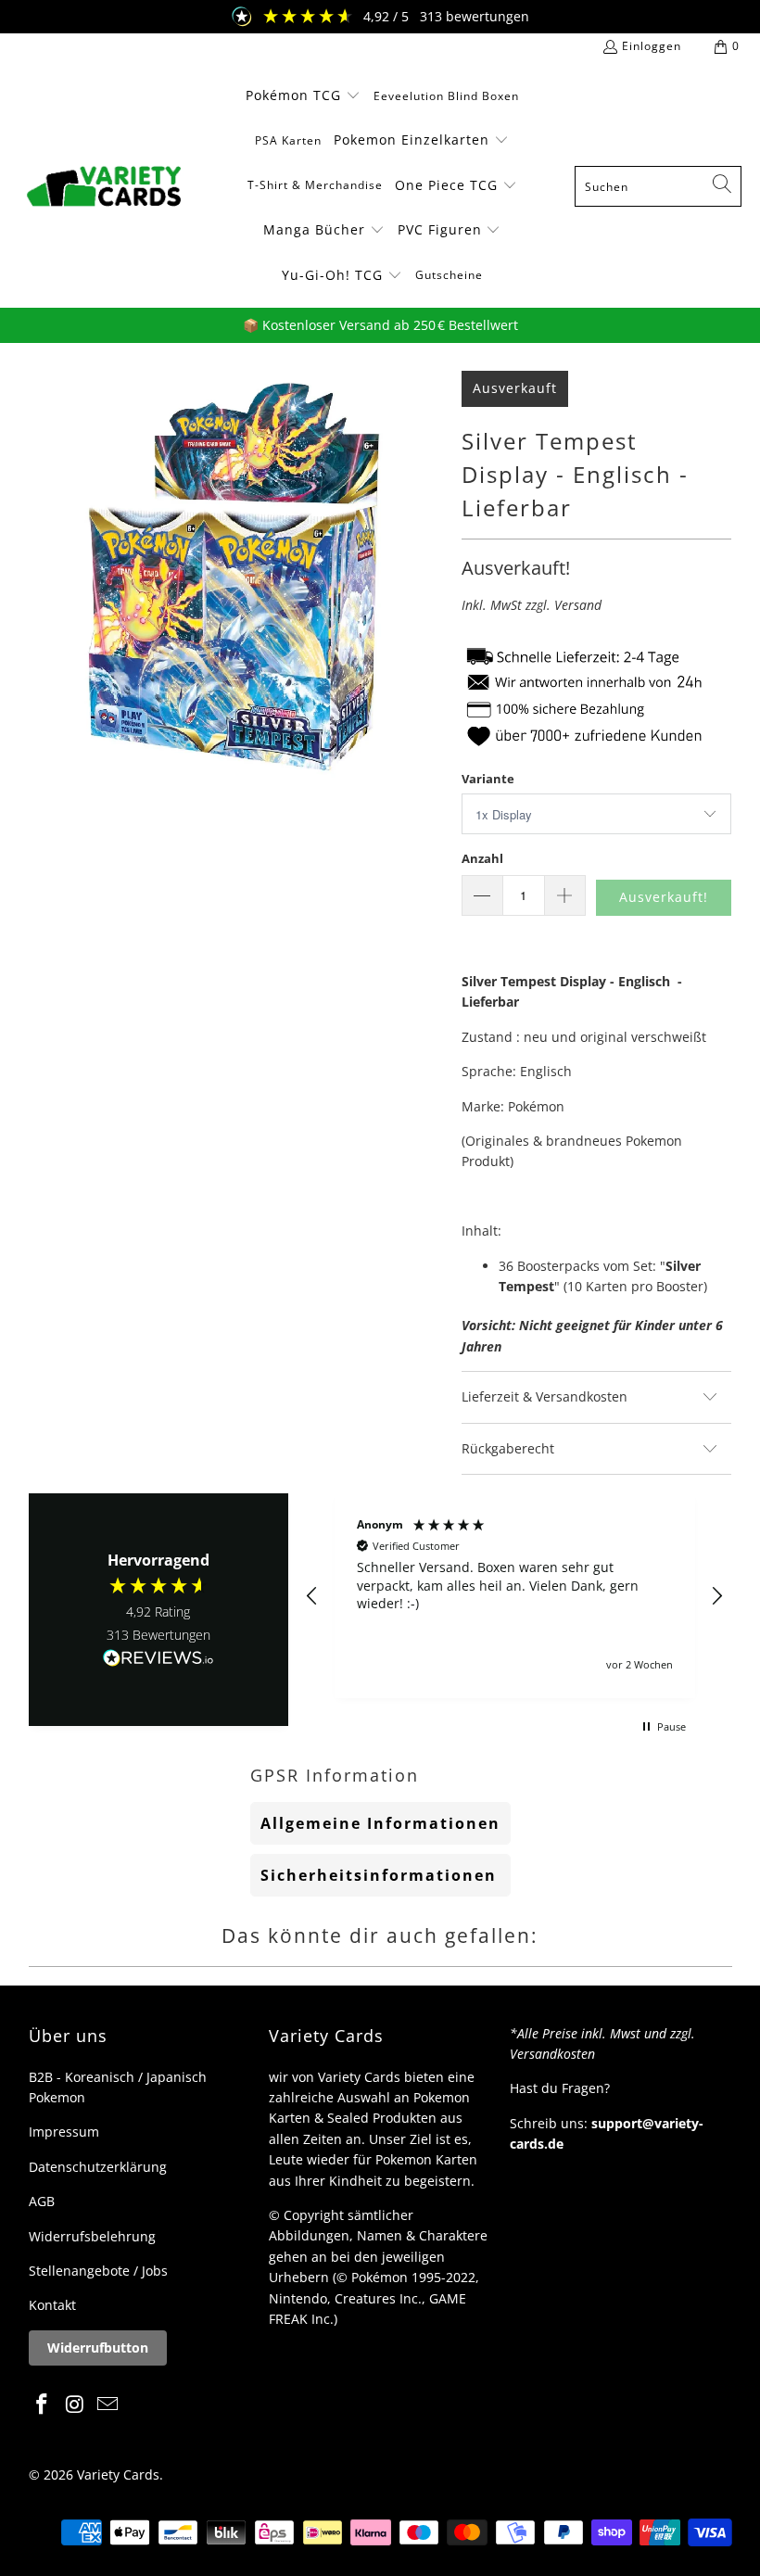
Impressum (64, 2132)
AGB (42, 2201)
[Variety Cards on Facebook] (43, 2405)
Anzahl (482, 858)
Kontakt (52, 2305)
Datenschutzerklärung (98, 2167)
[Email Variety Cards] (108, 2405)
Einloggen (652, 46)
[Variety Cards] (104, 186)
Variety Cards (118, 2474)
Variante (488, 779)
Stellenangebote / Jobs (98, 2271)
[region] (515, 1596)
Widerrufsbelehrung (92, 2236)
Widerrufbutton (98, 2348)
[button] (303, 96)
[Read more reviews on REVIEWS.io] (158, 1659)
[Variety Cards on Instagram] (75, 2405)
